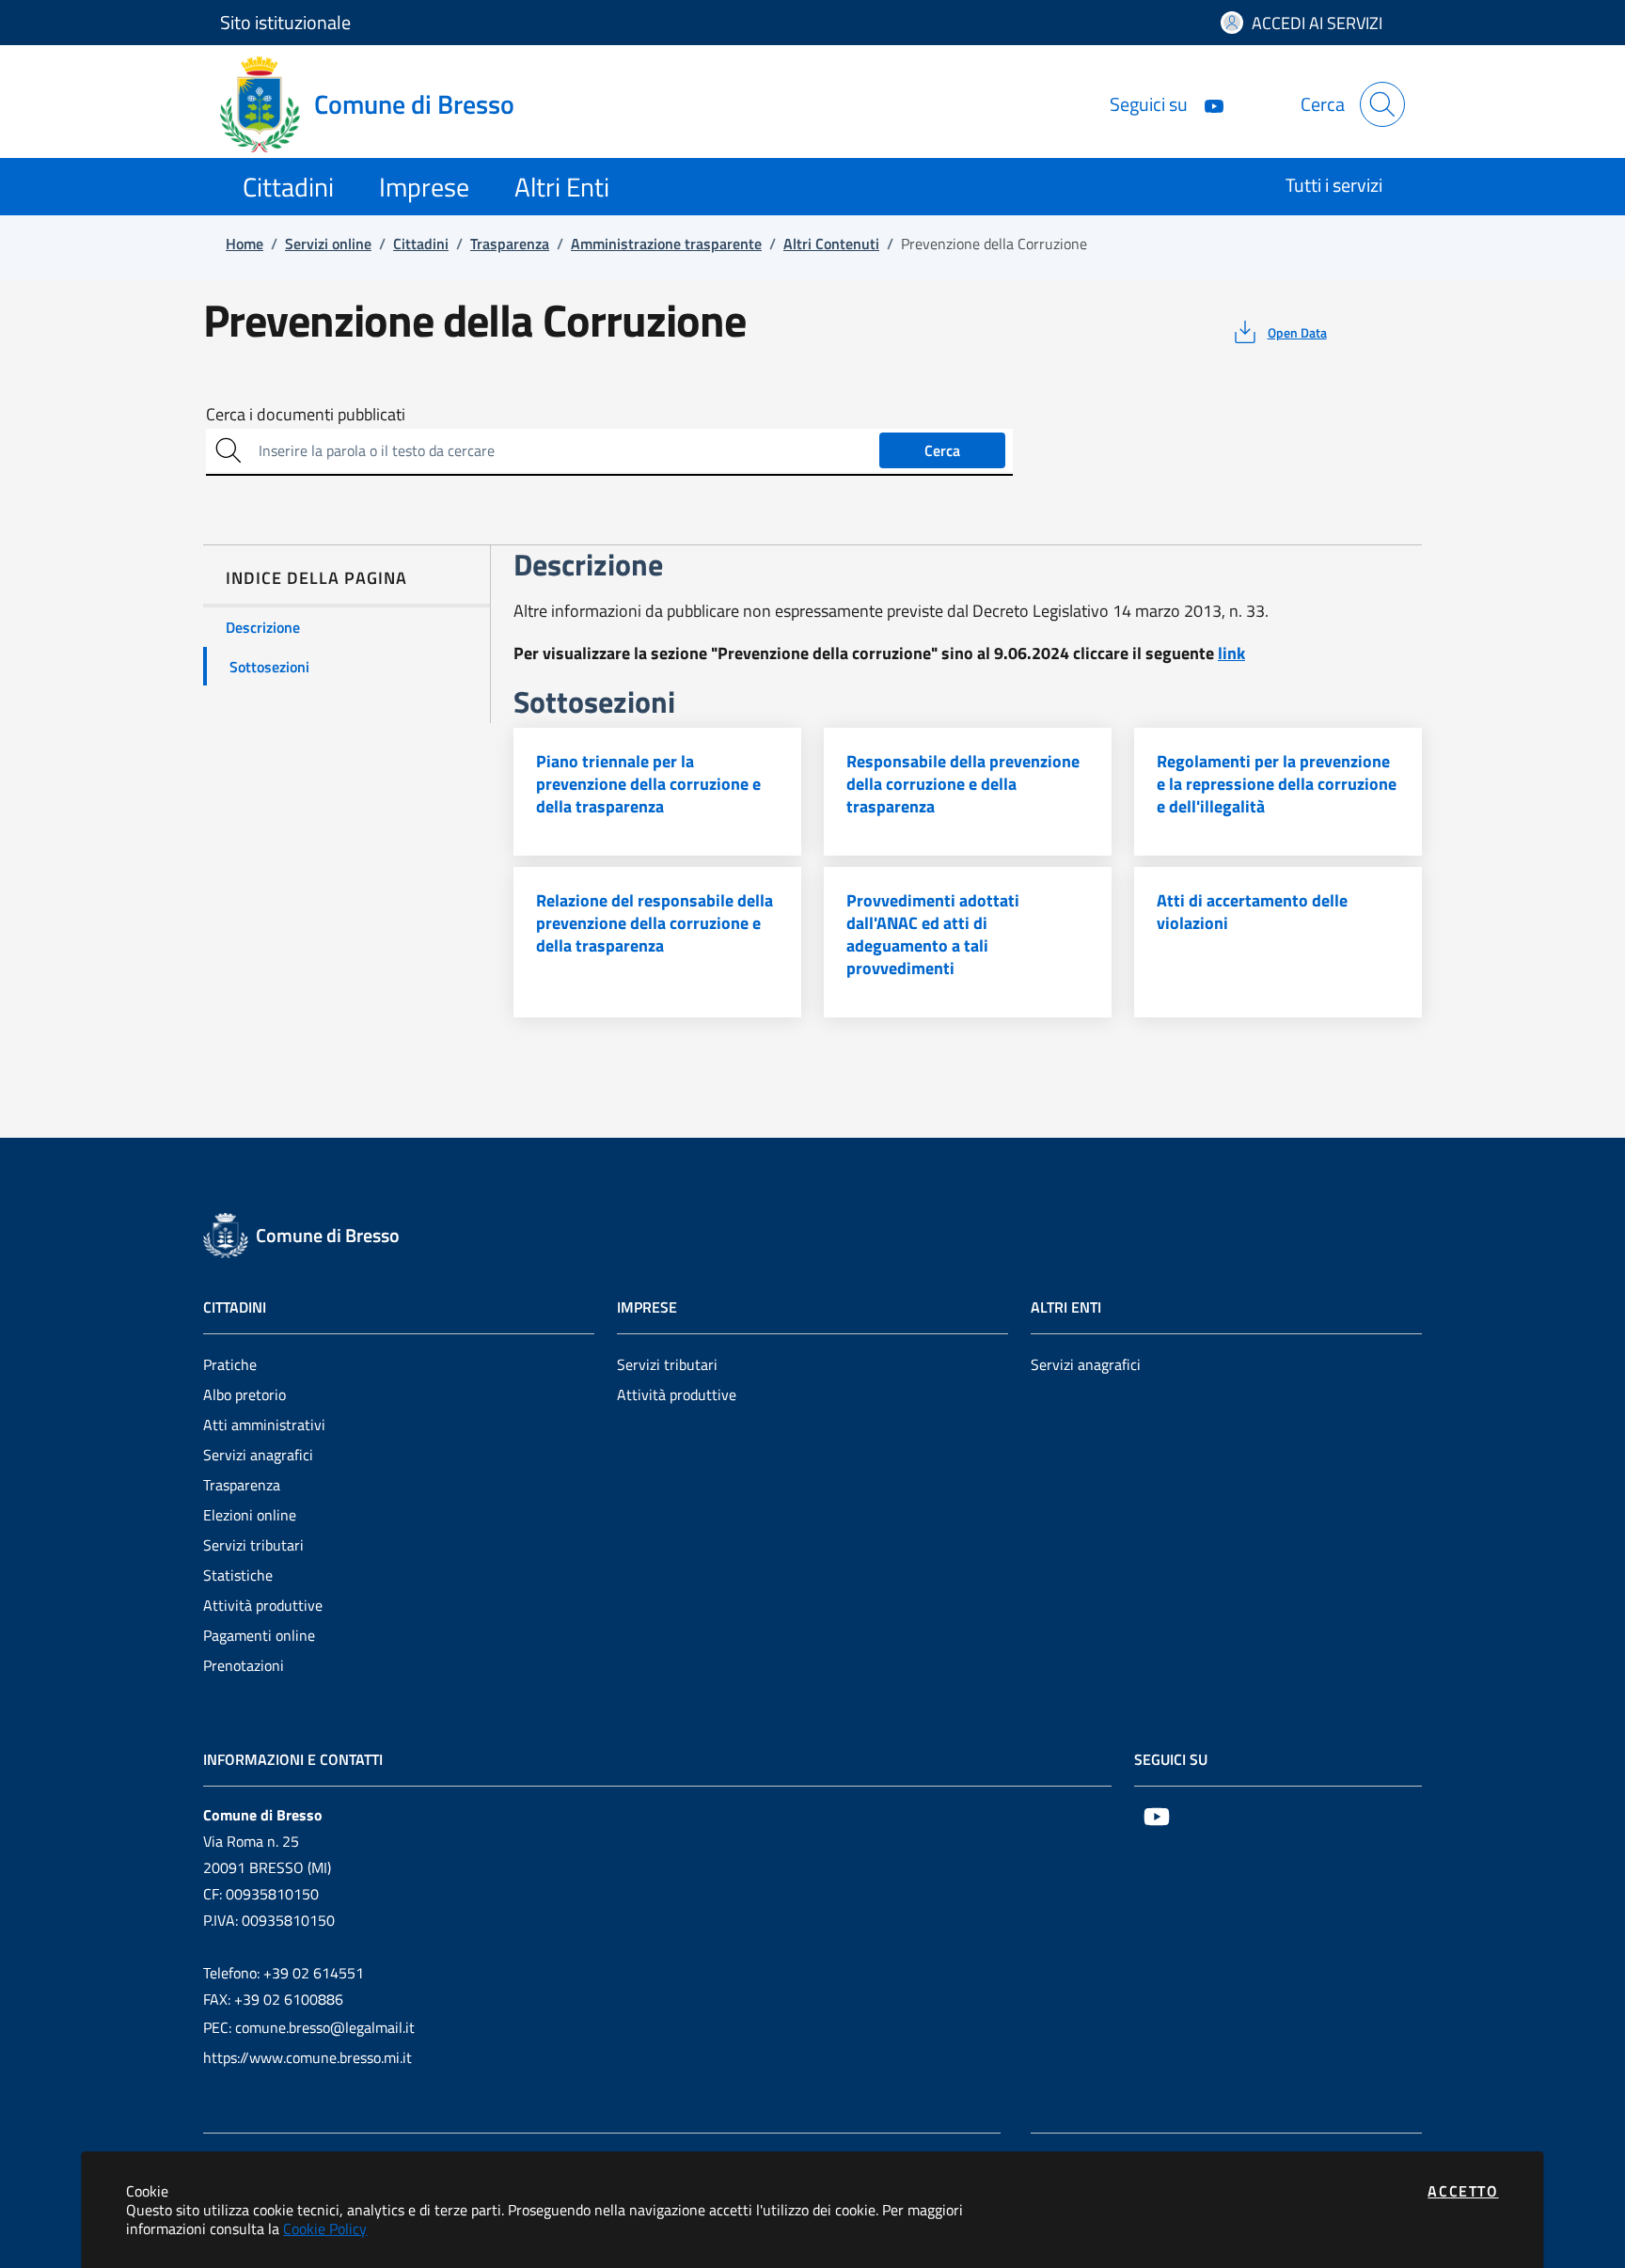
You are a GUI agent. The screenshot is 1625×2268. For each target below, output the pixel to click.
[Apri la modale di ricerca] (1382, 104)
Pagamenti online (259, 1635)
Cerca (942, 450)
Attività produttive (263, 1605)
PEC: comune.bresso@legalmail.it (309, 2027)
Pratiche (230, 1364)
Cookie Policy (325, 2229)
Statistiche (238, 1575)
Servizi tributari (253, 1545)
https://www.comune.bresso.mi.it (308, 2057)
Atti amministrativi (264, 1425)
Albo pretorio (245, 1394)
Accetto (1463, 2191)
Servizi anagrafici (258, 1455)
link (1231, 653)
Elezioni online (250, 1515)
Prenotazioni (244, 1665)
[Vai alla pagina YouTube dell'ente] (1207, 104)
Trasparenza (242, 1485)
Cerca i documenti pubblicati (306, 415)
